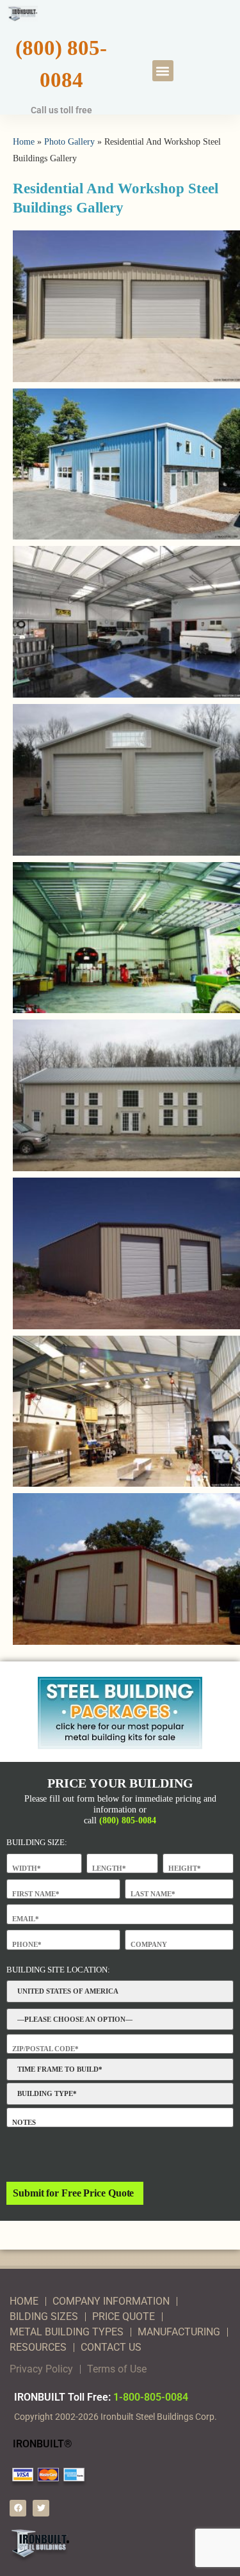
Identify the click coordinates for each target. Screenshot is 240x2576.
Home (24, 141)
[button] (163, 71)
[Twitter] (41, 2508)
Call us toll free (61, 110)
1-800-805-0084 (151, 2397)
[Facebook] (18, 2508)
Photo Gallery (69, 141)
